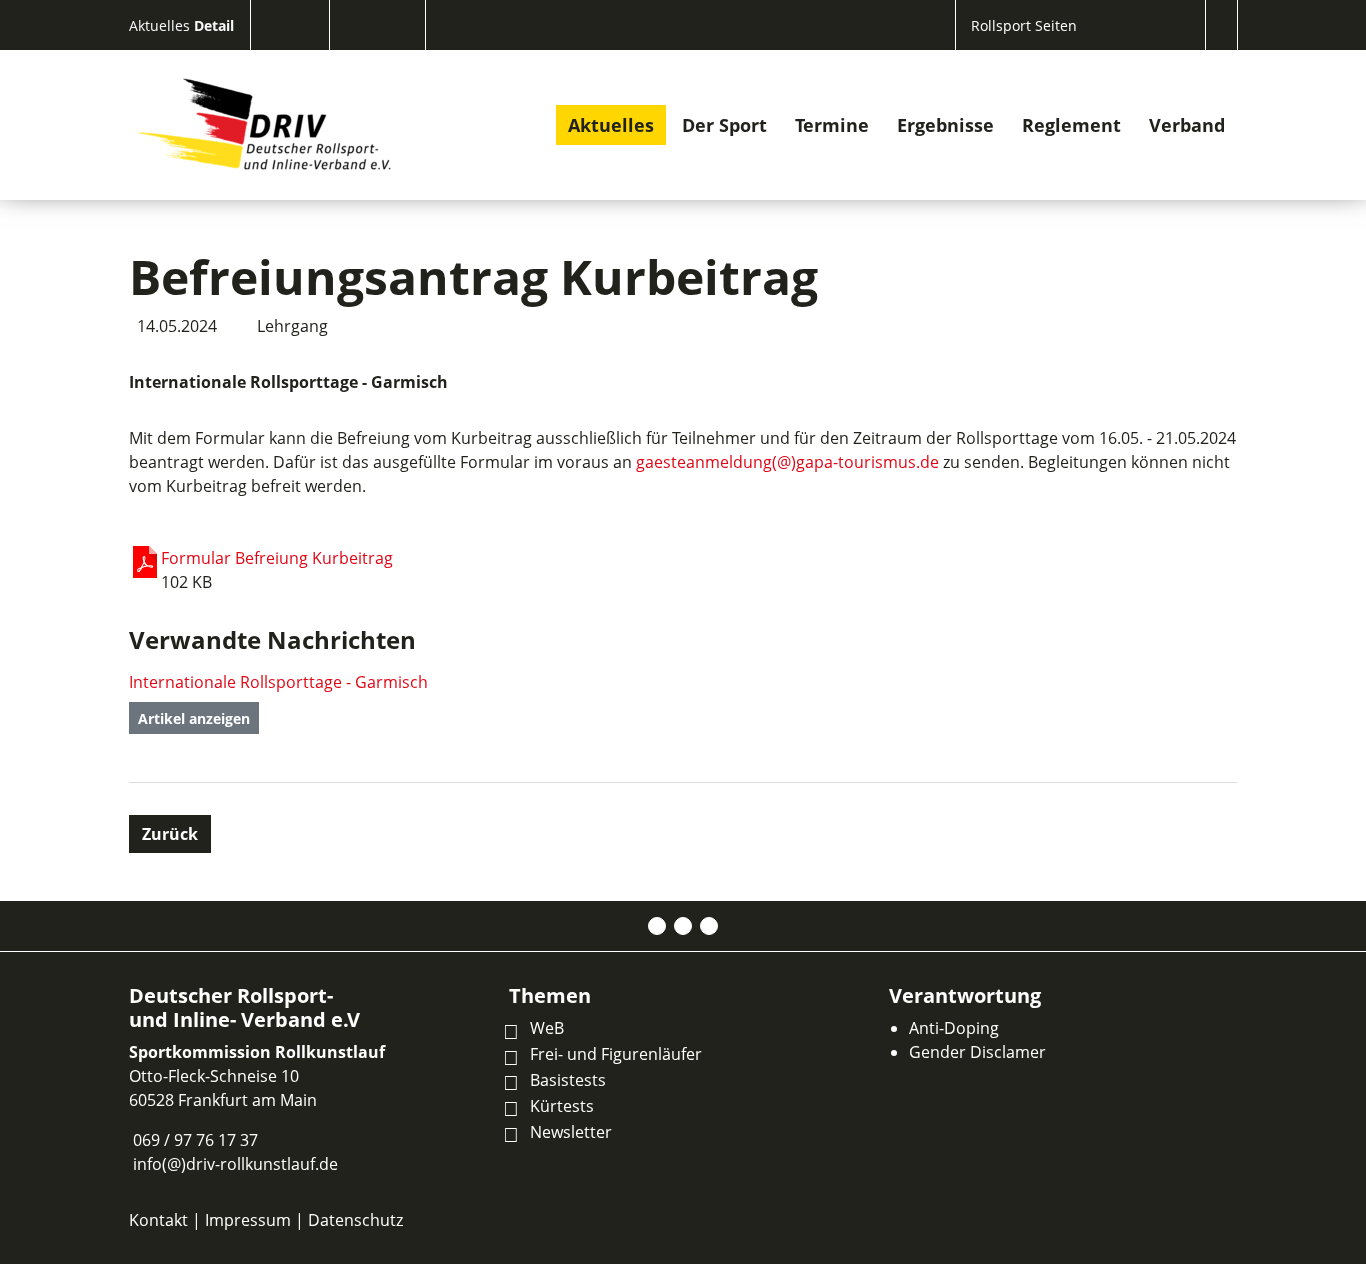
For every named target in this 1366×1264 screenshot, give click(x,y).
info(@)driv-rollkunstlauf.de (235, 1164)
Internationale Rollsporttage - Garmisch (278, 682)
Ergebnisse (945, 125)
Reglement (1071, 125)
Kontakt (158, 1220)
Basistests (568, 1080)
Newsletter (571, 1132)
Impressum (248, 1220)
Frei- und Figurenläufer (616, 1054)
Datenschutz (355, 1220)
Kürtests (562, 1106)
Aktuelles (161, 25)
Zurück (170, 834)
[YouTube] (709, 926)
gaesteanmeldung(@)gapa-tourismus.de (787, 462)
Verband (1187, 125)
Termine (832, 125)
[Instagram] (683, 926)
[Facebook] (657, 926)
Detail (214, 25)
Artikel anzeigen (194, 718)
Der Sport (724, 125)
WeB (547, 1028)
